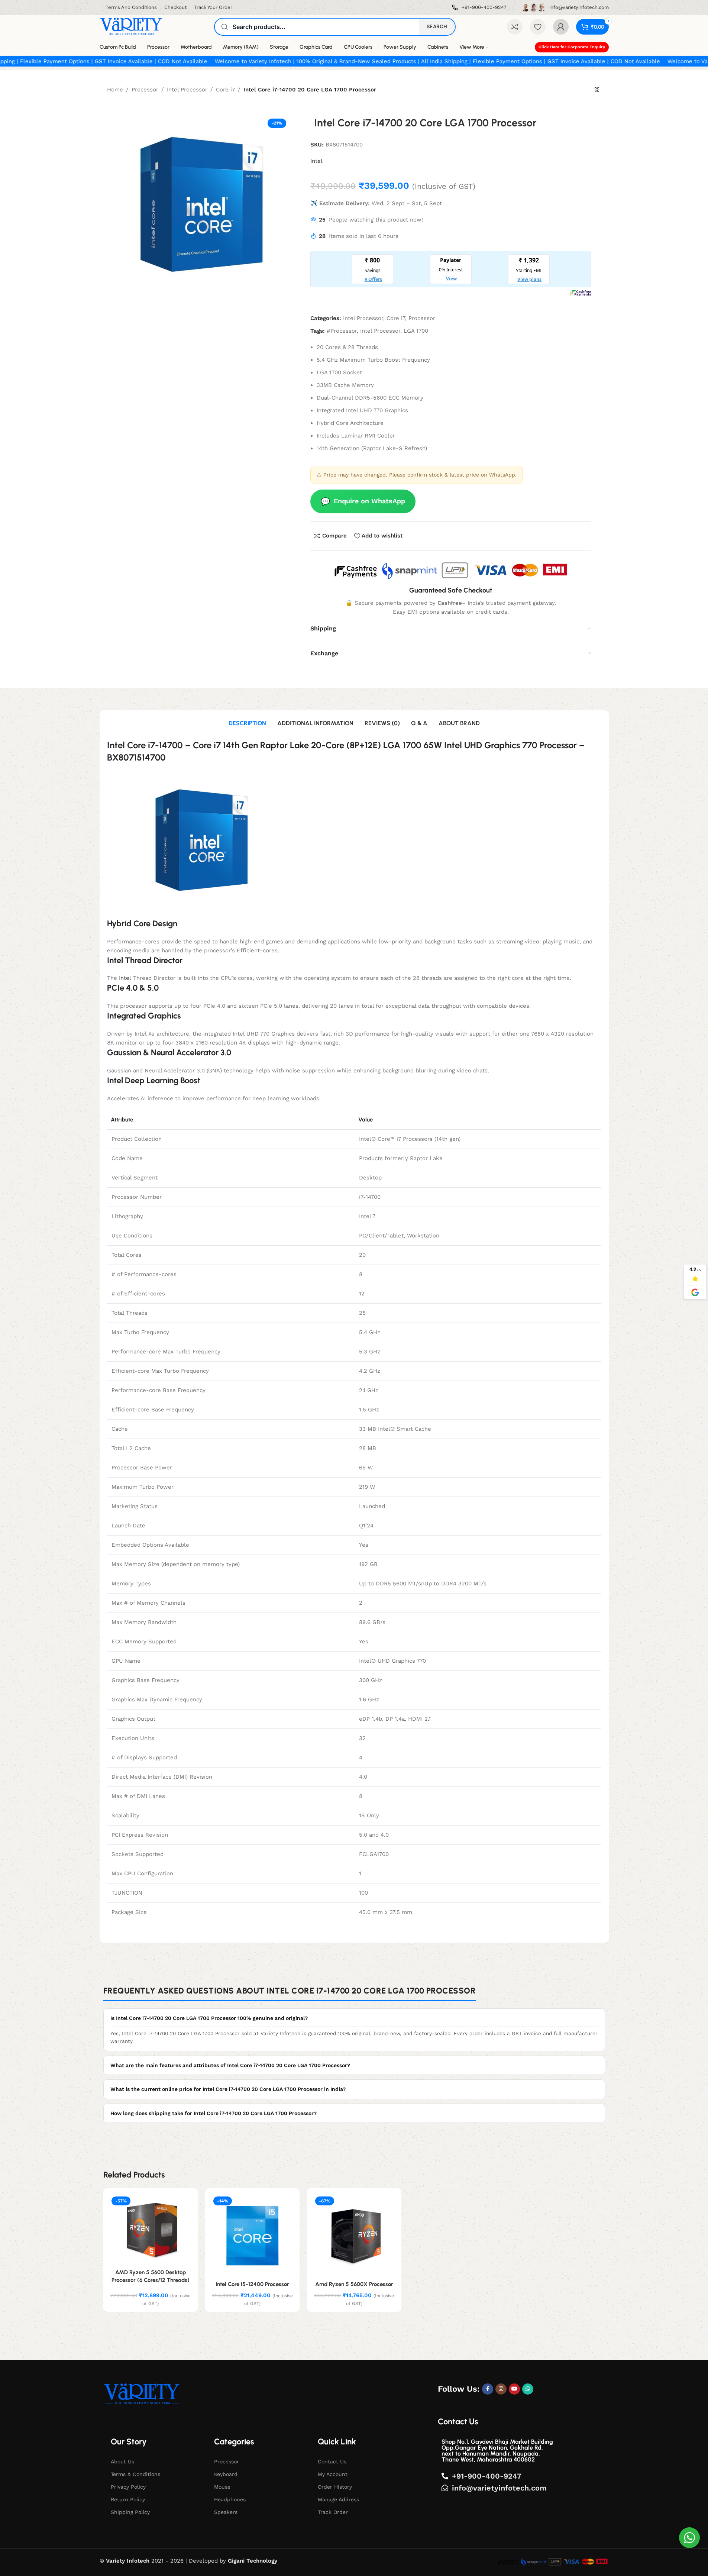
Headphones (230, 2499)
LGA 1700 (416, 331)
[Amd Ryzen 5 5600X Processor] (354, 2236)
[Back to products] (597, 90)
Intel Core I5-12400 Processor (252, 2284)
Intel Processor (187, 90)
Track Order (333, 2512)
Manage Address (338, 2499)
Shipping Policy (130, 2512)
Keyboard (226, 2474)
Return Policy (128, 2499)
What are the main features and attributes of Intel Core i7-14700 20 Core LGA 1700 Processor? (230, 2065)
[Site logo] (131, 26)
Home (115, 90)
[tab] (247, 724)
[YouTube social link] (514, 2389)
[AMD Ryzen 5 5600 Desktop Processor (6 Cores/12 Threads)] (151, 2230)
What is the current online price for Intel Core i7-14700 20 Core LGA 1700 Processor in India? (228, 2089)
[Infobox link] (479, 8)
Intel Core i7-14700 (145, 745)
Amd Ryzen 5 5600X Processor (354, 2284)
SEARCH (437, 26)
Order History (335, 2487)
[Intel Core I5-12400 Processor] (252, 2236)
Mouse (222, 2487)
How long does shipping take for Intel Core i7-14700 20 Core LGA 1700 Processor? (214, 2113)
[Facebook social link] (488, 2389)
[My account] (561, 27)
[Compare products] (515, 27)
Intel (316, 161)
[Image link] (142, 2394)
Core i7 (225, 90)
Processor (145, 90)
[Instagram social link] (501, 2389)
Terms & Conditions (135, 2474)
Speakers (226, 2512)
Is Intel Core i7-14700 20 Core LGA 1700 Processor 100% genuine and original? (209, 2018)
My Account (333, 2474)
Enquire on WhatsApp (363, 501)
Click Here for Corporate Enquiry (572, 47)
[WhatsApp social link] (528, 2389)
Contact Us (332, 2462)
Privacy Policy (128, 2487)
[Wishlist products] (538, 27)
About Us (122, 2462)
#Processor (342, 331)
